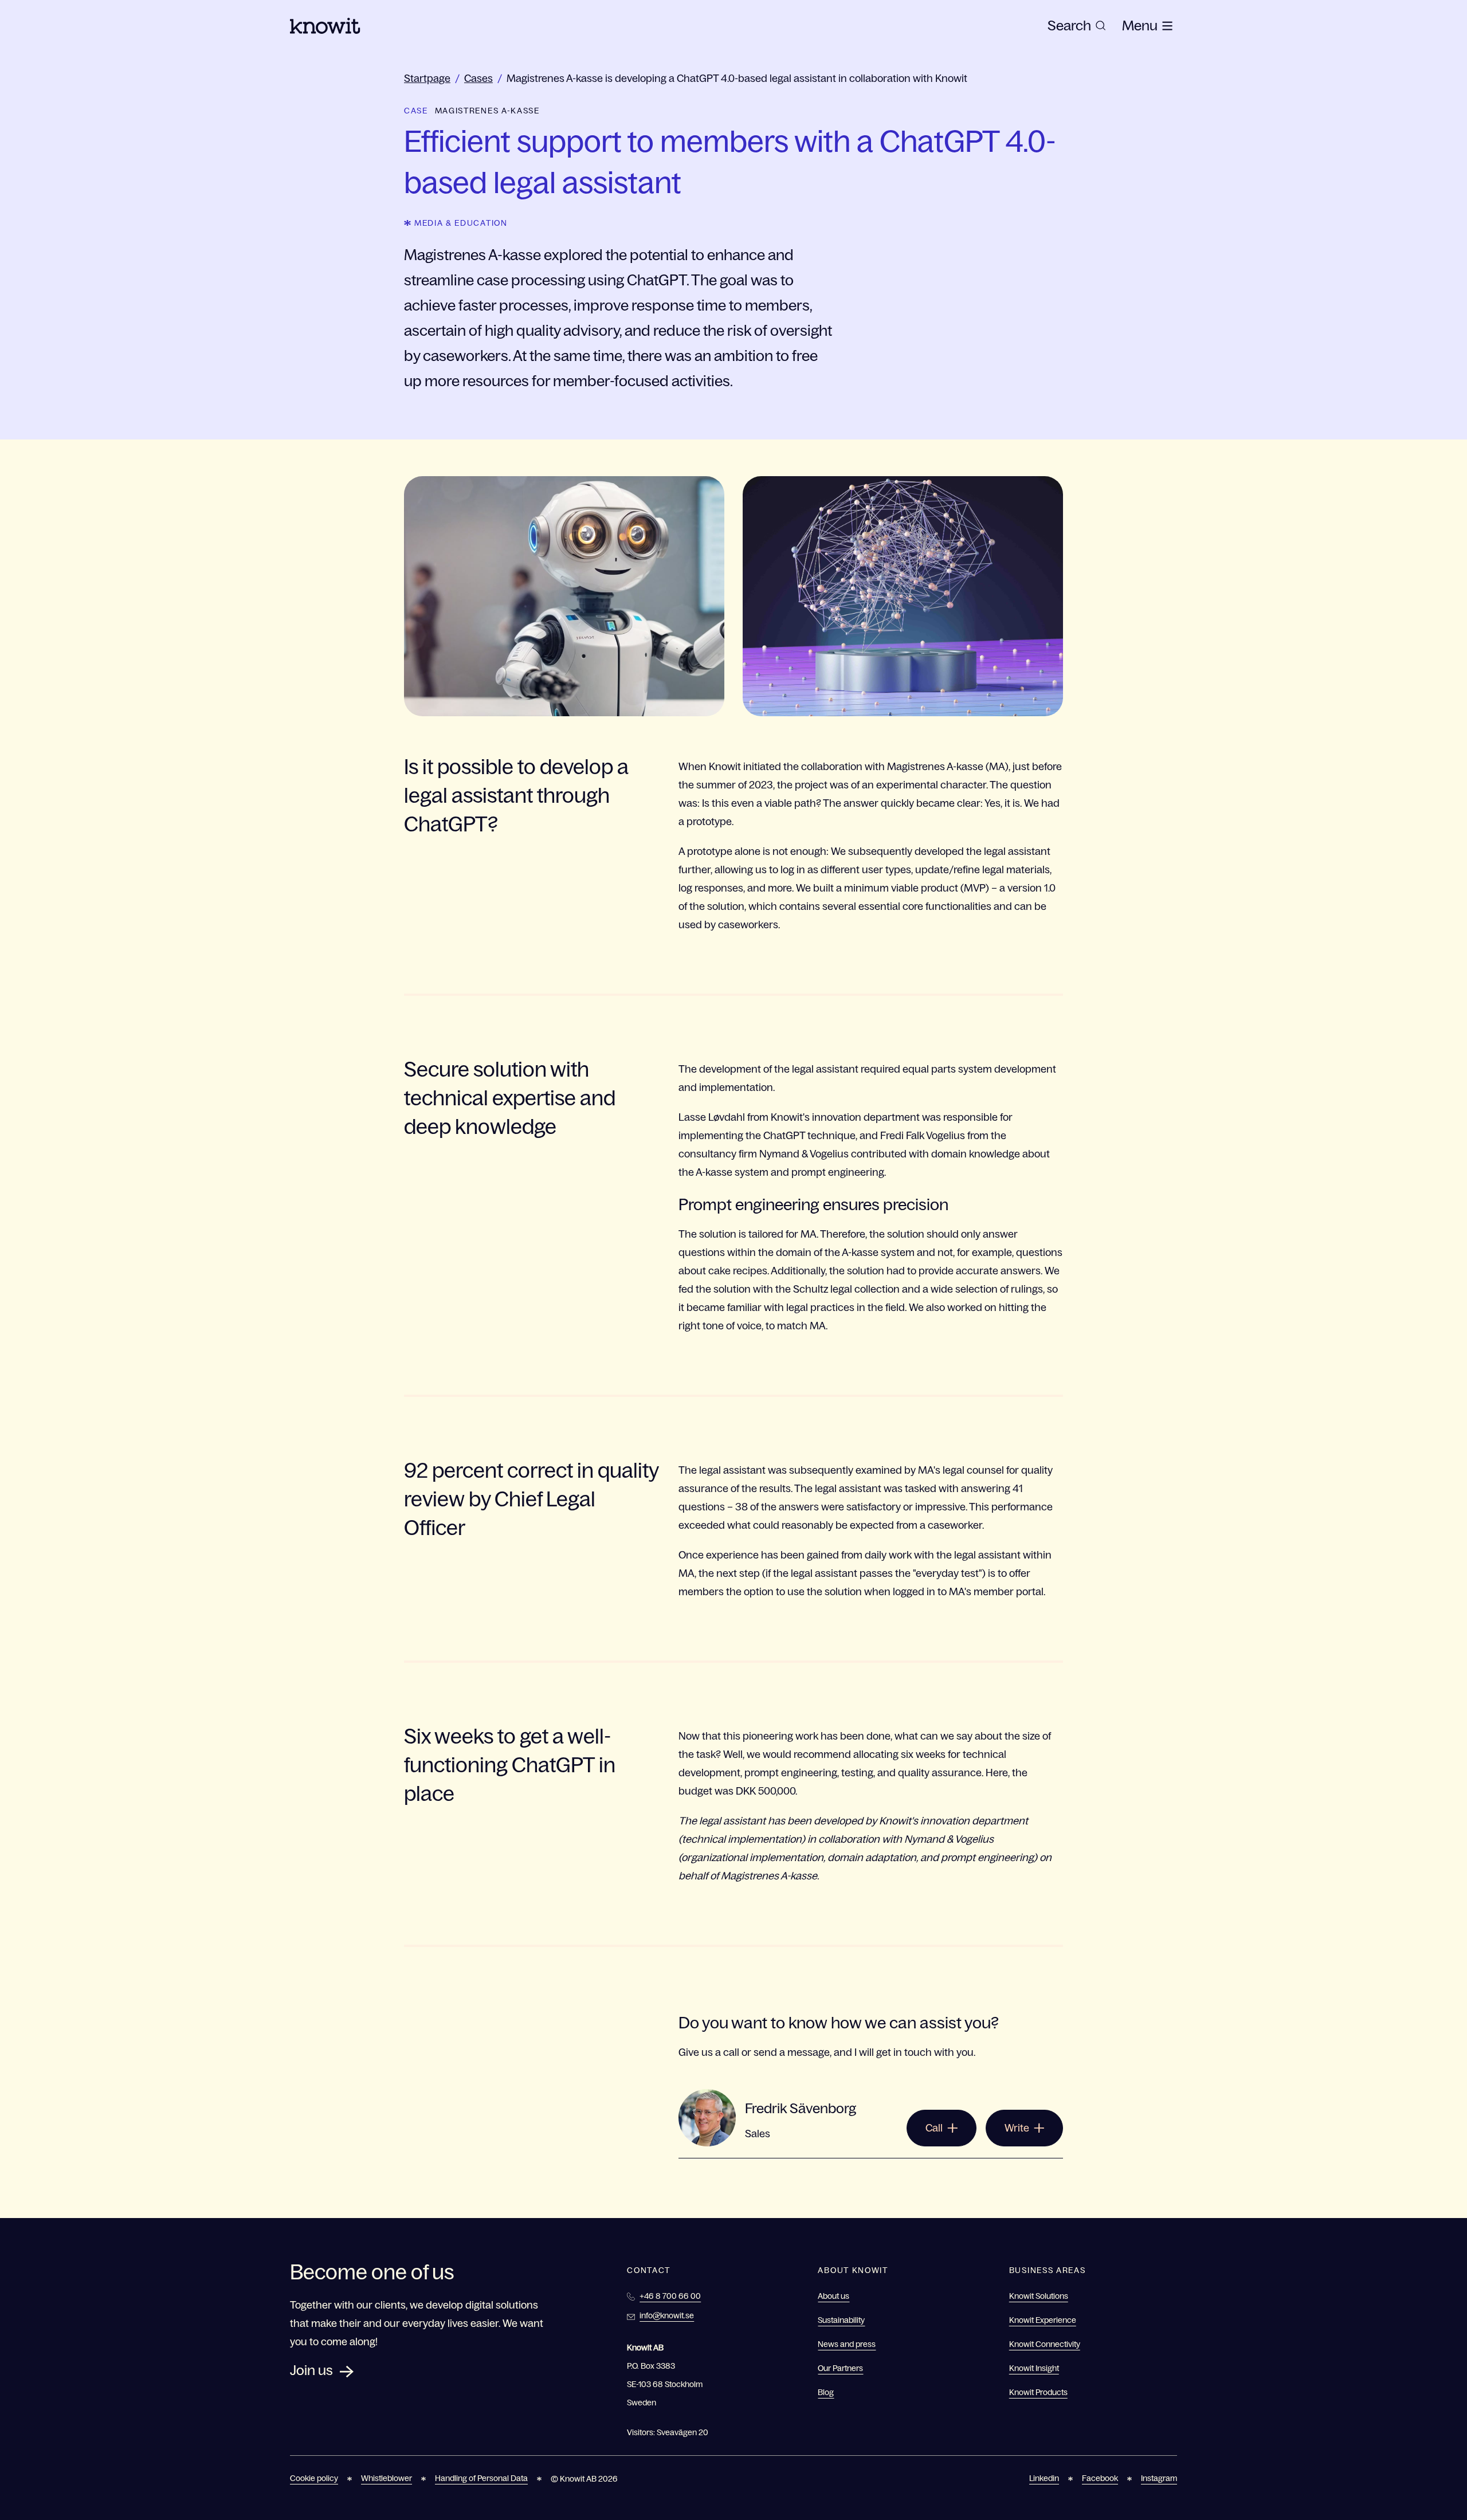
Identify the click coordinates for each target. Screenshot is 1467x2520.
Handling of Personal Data (481, 2478)
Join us (311, 2370)
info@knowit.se (667, 2315)
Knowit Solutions (1039, 2296)
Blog (826, 2392)
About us (833, 2296)
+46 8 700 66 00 (670, 2296)
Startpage (427, 78)
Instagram (1159, 2478)
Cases (478, 78)
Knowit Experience (1043, 2320)
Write (1017, 2128)
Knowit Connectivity (1045, 2344)
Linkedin (1044, 2478)
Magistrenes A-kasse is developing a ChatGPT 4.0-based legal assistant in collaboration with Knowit (737, 78)
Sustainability (841, 2320)
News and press (847, 2344)
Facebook (1100, 2478)
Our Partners (840, 2368)
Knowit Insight (1034, 2368)
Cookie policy (314, 2478)
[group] (1077, 26)
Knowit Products (1038, 2392)
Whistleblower (387, 2478)
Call (934, 2128)
